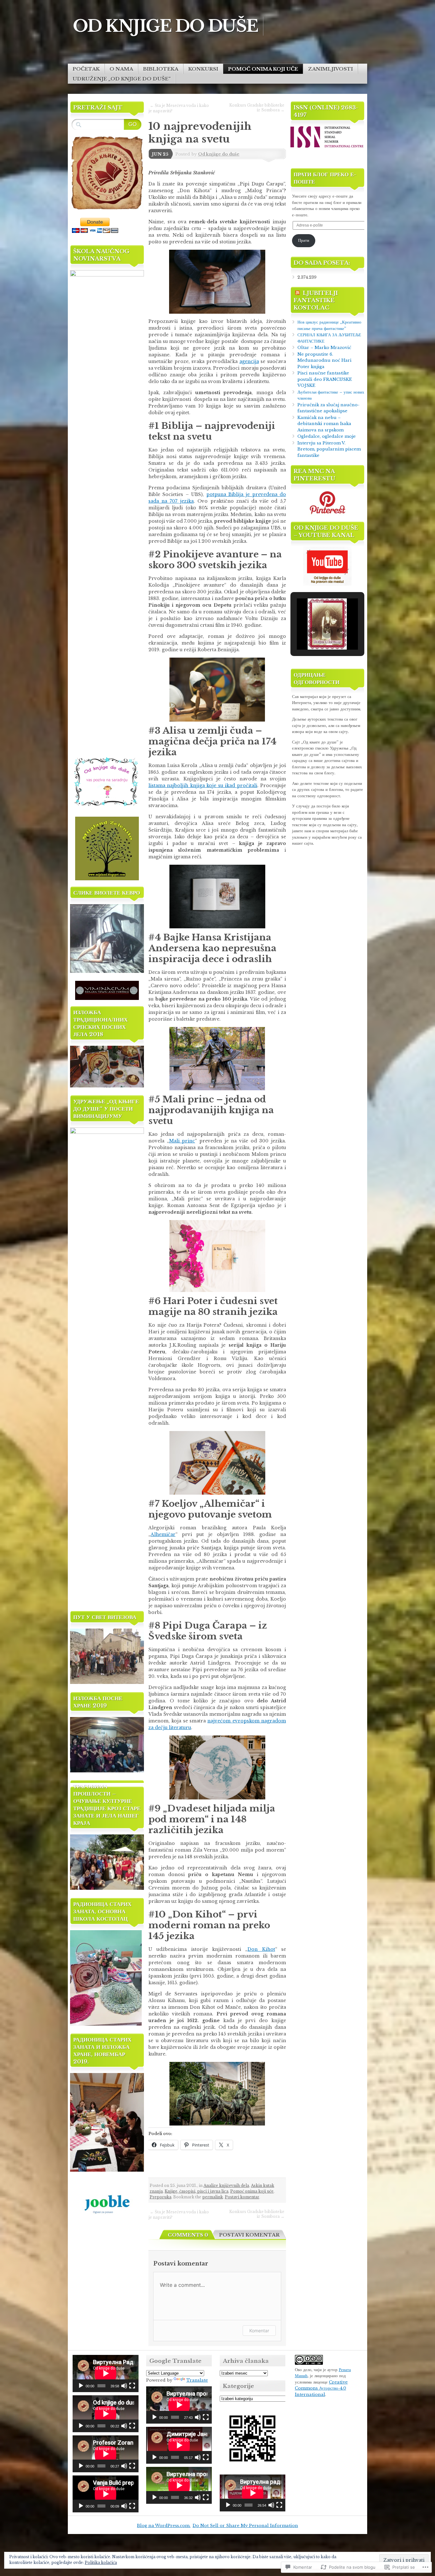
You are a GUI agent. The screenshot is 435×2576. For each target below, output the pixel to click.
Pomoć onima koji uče (263, 69)
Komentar (259, 2331)
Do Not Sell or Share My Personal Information (245, 2526)
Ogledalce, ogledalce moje (327, 436)
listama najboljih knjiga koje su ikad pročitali (203, 785)
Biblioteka (161, 69)
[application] (106, 2373)
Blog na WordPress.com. (164, 2526)
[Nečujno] (124, 2386)
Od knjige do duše (219, 154)
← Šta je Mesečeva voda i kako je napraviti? (179, 108)
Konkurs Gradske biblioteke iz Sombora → (257, 108)
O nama (121, 69)
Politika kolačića (101, 2562)
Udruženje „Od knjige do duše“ (122, 79)
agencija (249, 361)
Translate (197, 2380)
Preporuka (160, 2197)
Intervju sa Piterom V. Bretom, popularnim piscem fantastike (329, 449)
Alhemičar (163, 1534)
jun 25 (160, 154)
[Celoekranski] (132, 2386)
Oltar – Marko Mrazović (324, 348)
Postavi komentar (242, 2197)
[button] (313, 632)
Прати (304, 240)
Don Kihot (261, 1949)
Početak (86, 69)
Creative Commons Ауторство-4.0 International (321, 2388)
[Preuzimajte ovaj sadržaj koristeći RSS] (297, 293)
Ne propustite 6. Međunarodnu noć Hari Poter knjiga (324, 360)
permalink (213, 2197)
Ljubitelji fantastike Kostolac (316, 300)
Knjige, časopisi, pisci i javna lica (196, 2191)
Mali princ (182, 1141)
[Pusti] (81, 2386)
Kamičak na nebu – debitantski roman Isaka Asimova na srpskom (324, 424)
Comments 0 (188, 2235)
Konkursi (203, 69)
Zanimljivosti (330, 69)
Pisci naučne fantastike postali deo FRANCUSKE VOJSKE (325, 379)
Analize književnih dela (226, 2185)
